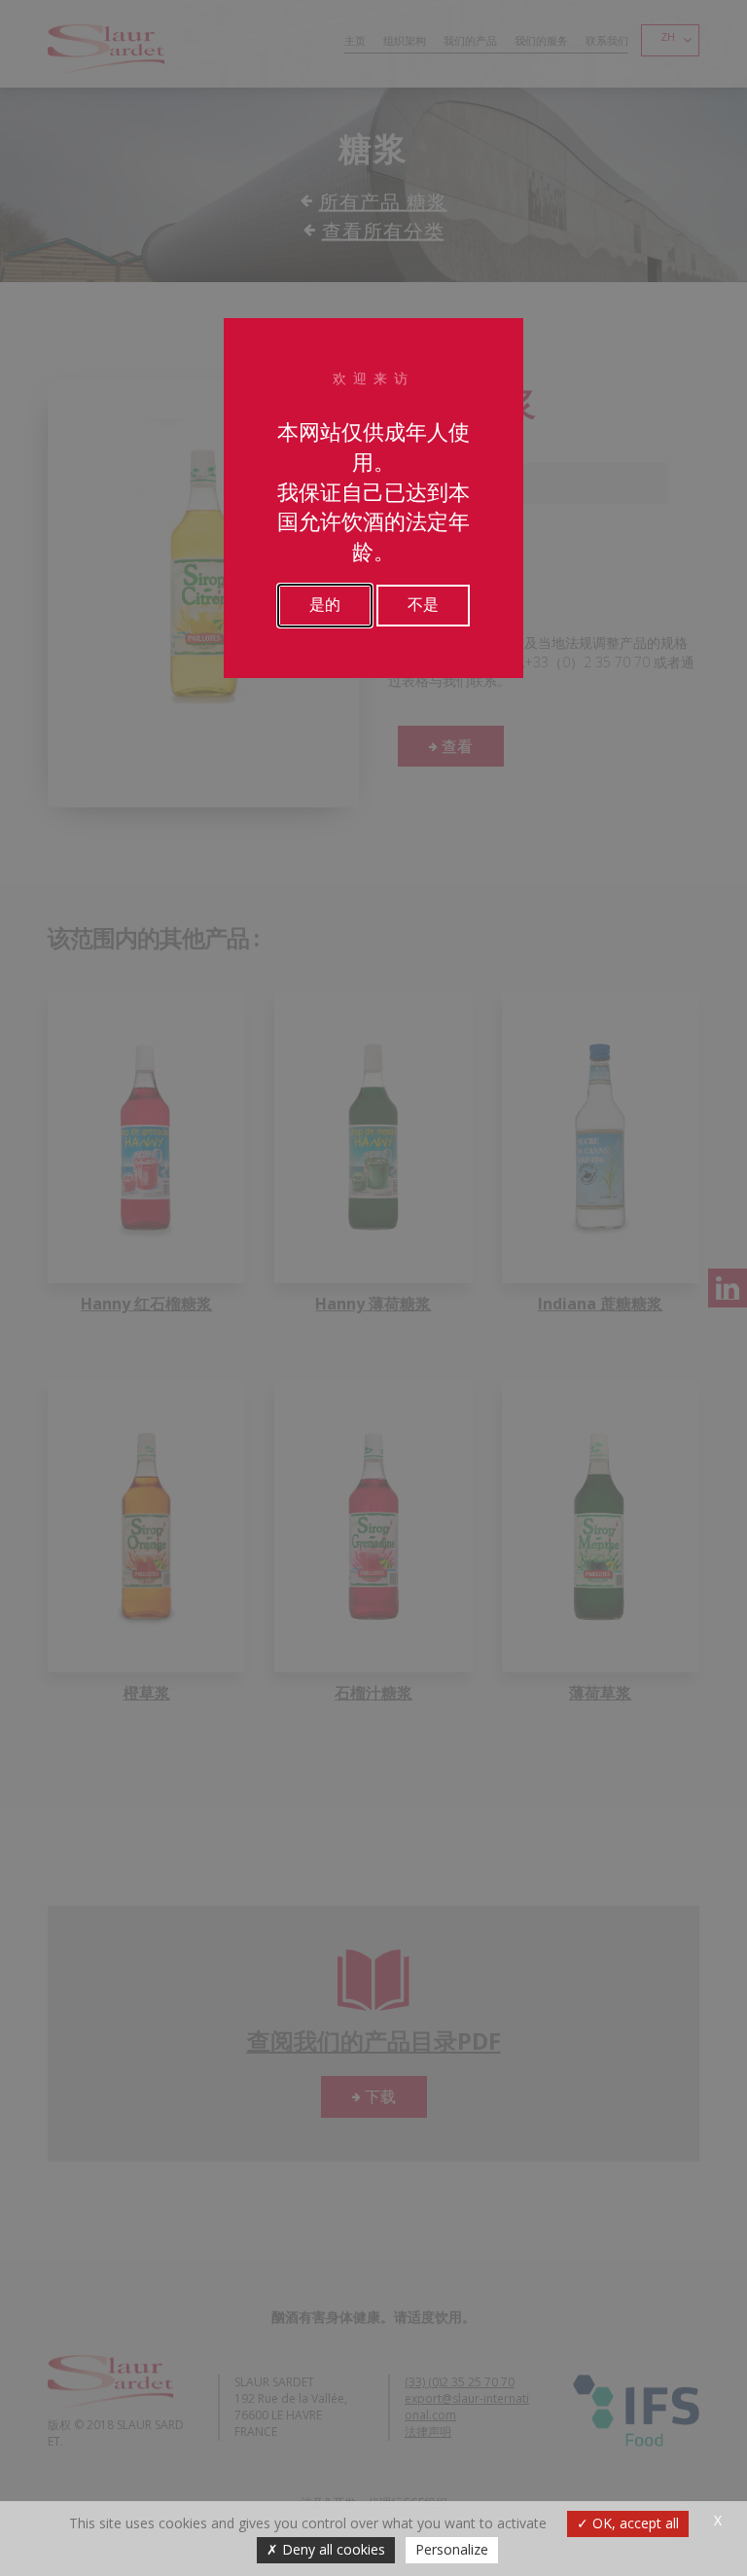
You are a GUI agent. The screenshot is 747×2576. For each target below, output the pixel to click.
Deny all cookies (332, 2549)
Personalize (452, 2549)
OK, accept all (634, 2523)
